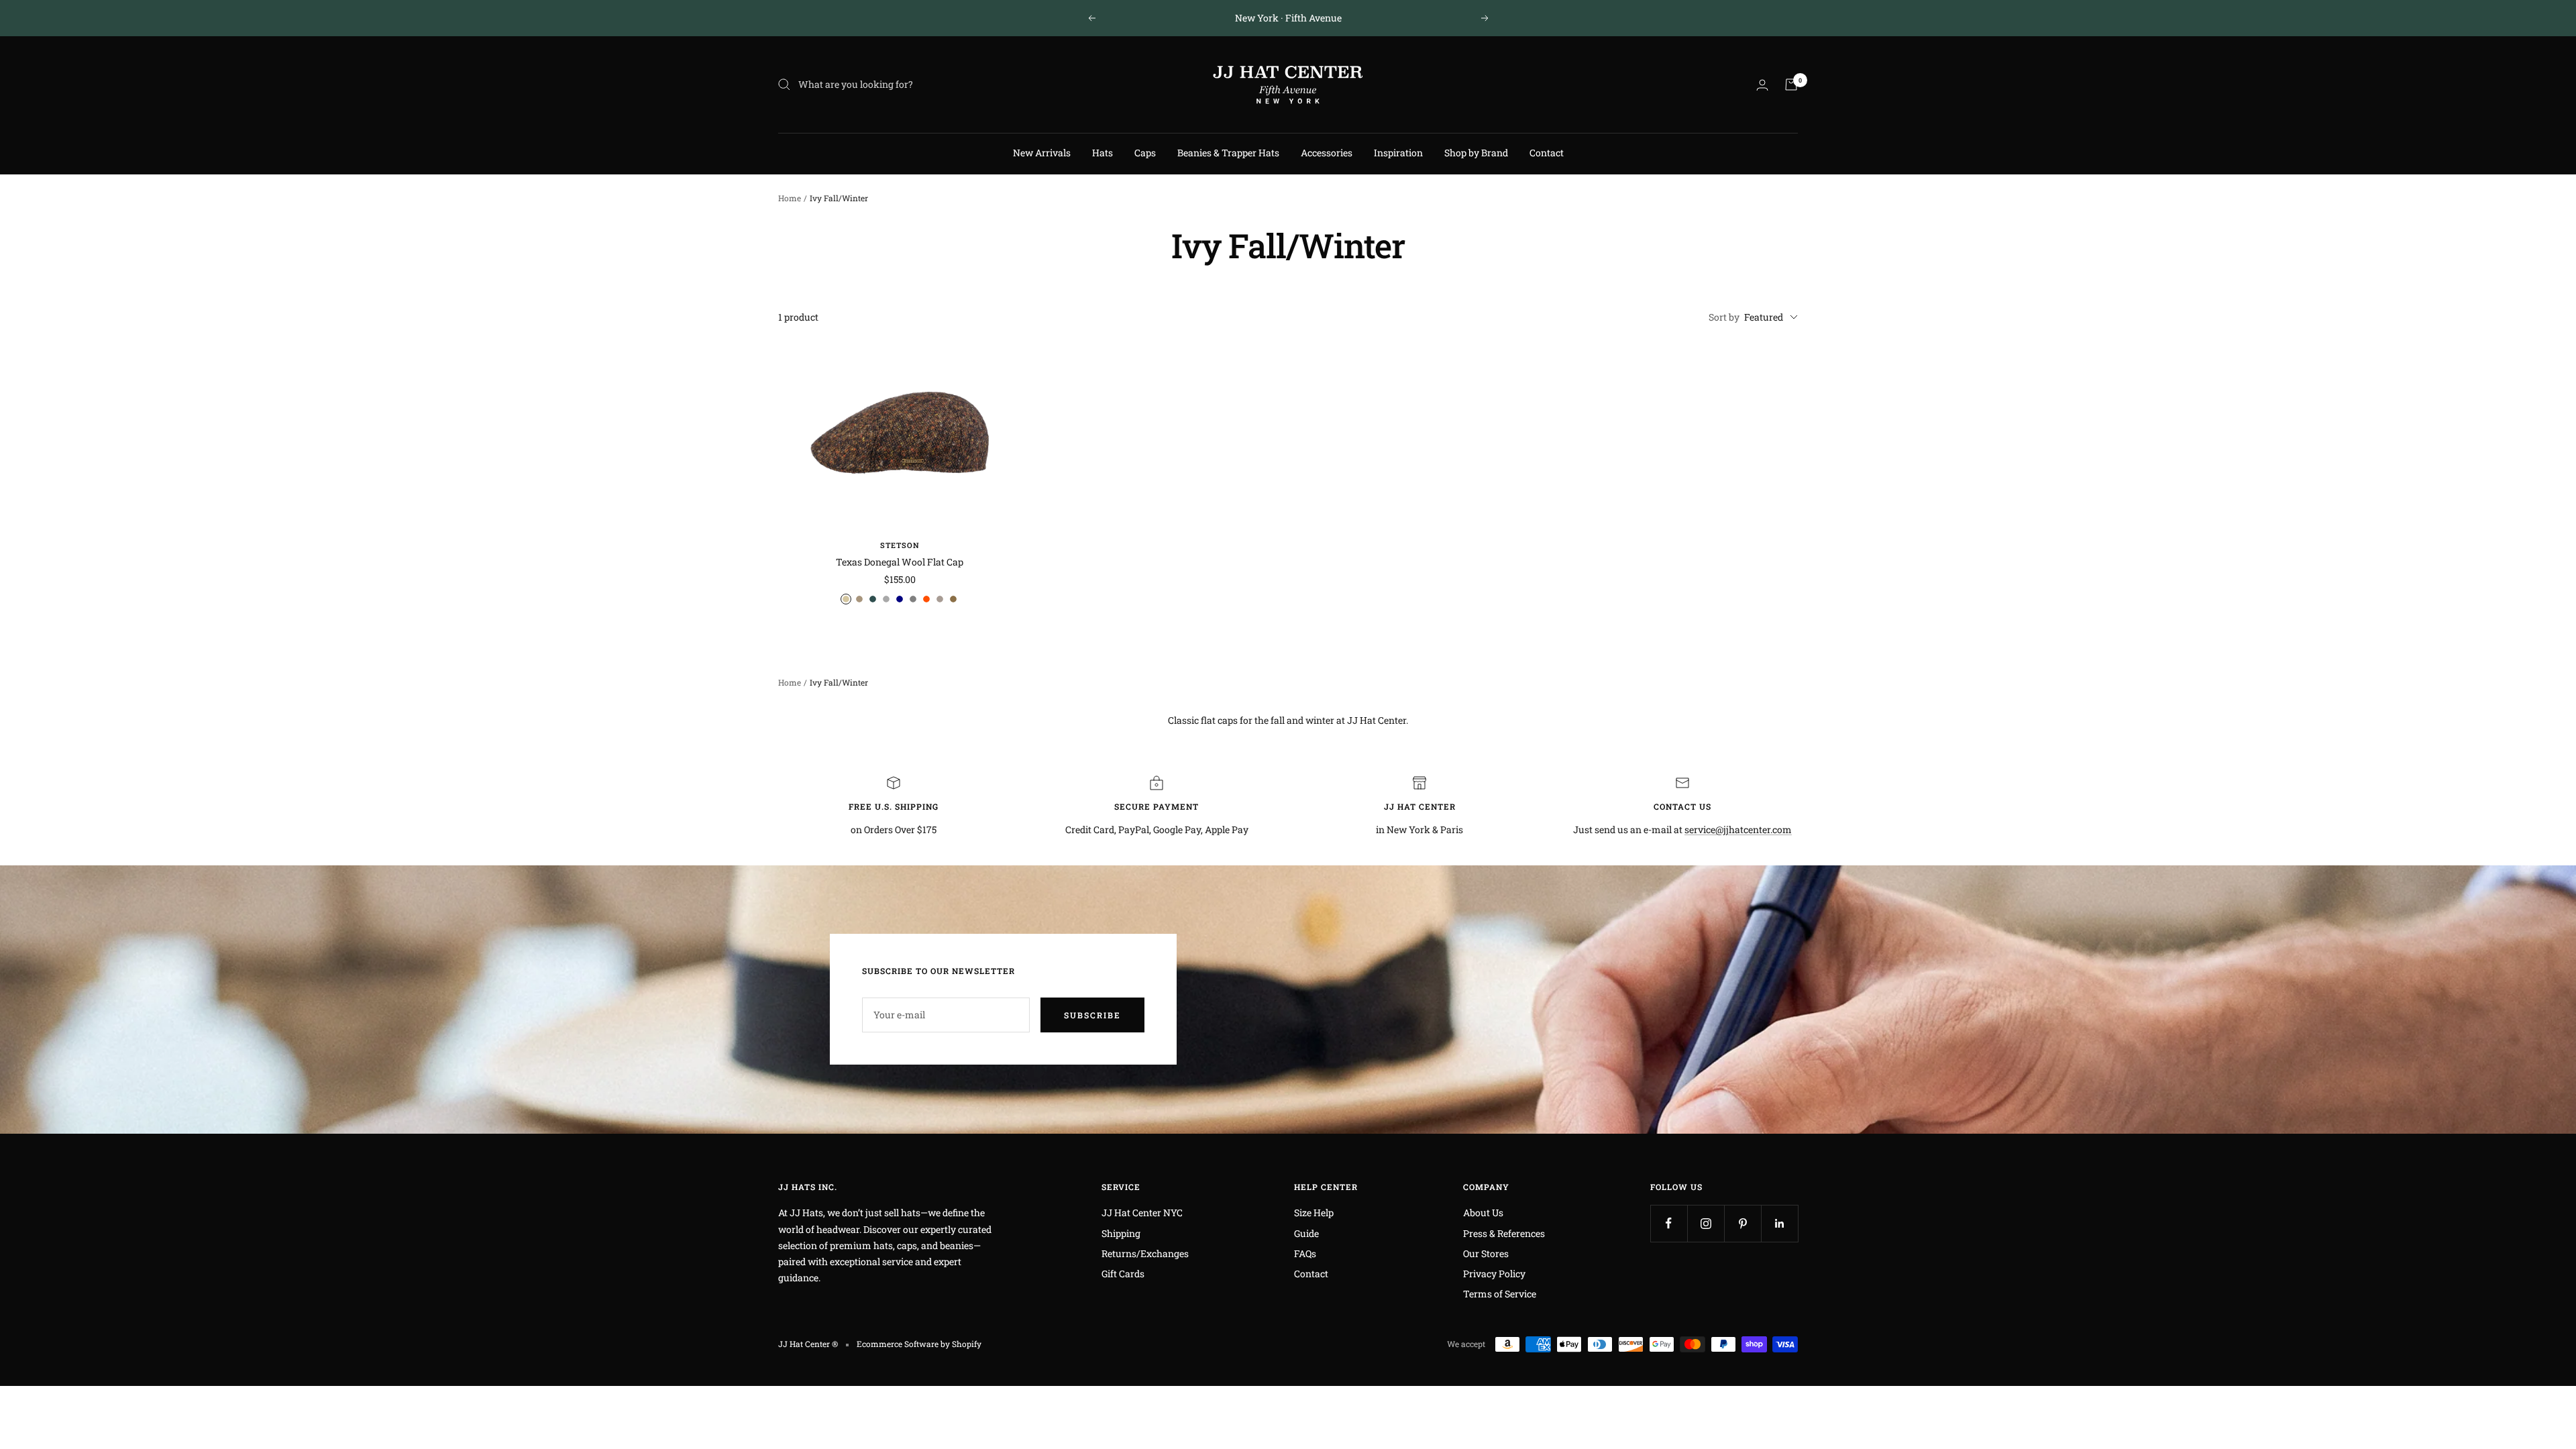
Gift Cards (1123, 1274)
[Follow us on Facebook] (1669, 1223)
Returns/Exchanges (1145, 1253)
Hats (1103, 153)
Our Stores (1486, 1253)
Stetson (900, 545)
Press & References (1504, 1233)
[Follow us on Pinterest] (1742, 1223)
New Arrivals (1042, 153)
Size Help (1314, 1213)
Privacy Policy (1494, 1274)
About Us (1483, 1213)
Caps (1145, 153)
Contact (1547, 153)
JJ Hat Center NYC (1142, 1213)
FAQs (1305, 1253)
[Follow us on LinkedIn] (1779, 1223)
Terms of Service (1500, 1294)
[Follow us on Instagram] (1706, 1223)
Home (790, 198)
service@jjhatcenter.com (1738, 829)
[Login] (1762, 85)
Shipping (1121, 1233)
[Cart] (1791, 85)
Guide (1306, 1233)
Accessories (1327, 153)
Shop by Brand (1476, 153)
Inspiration (1398, 153)
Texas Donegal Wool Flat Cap (900, 562)
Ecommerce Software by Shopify (919, 1344)
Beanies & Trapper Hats (1228, 153)
